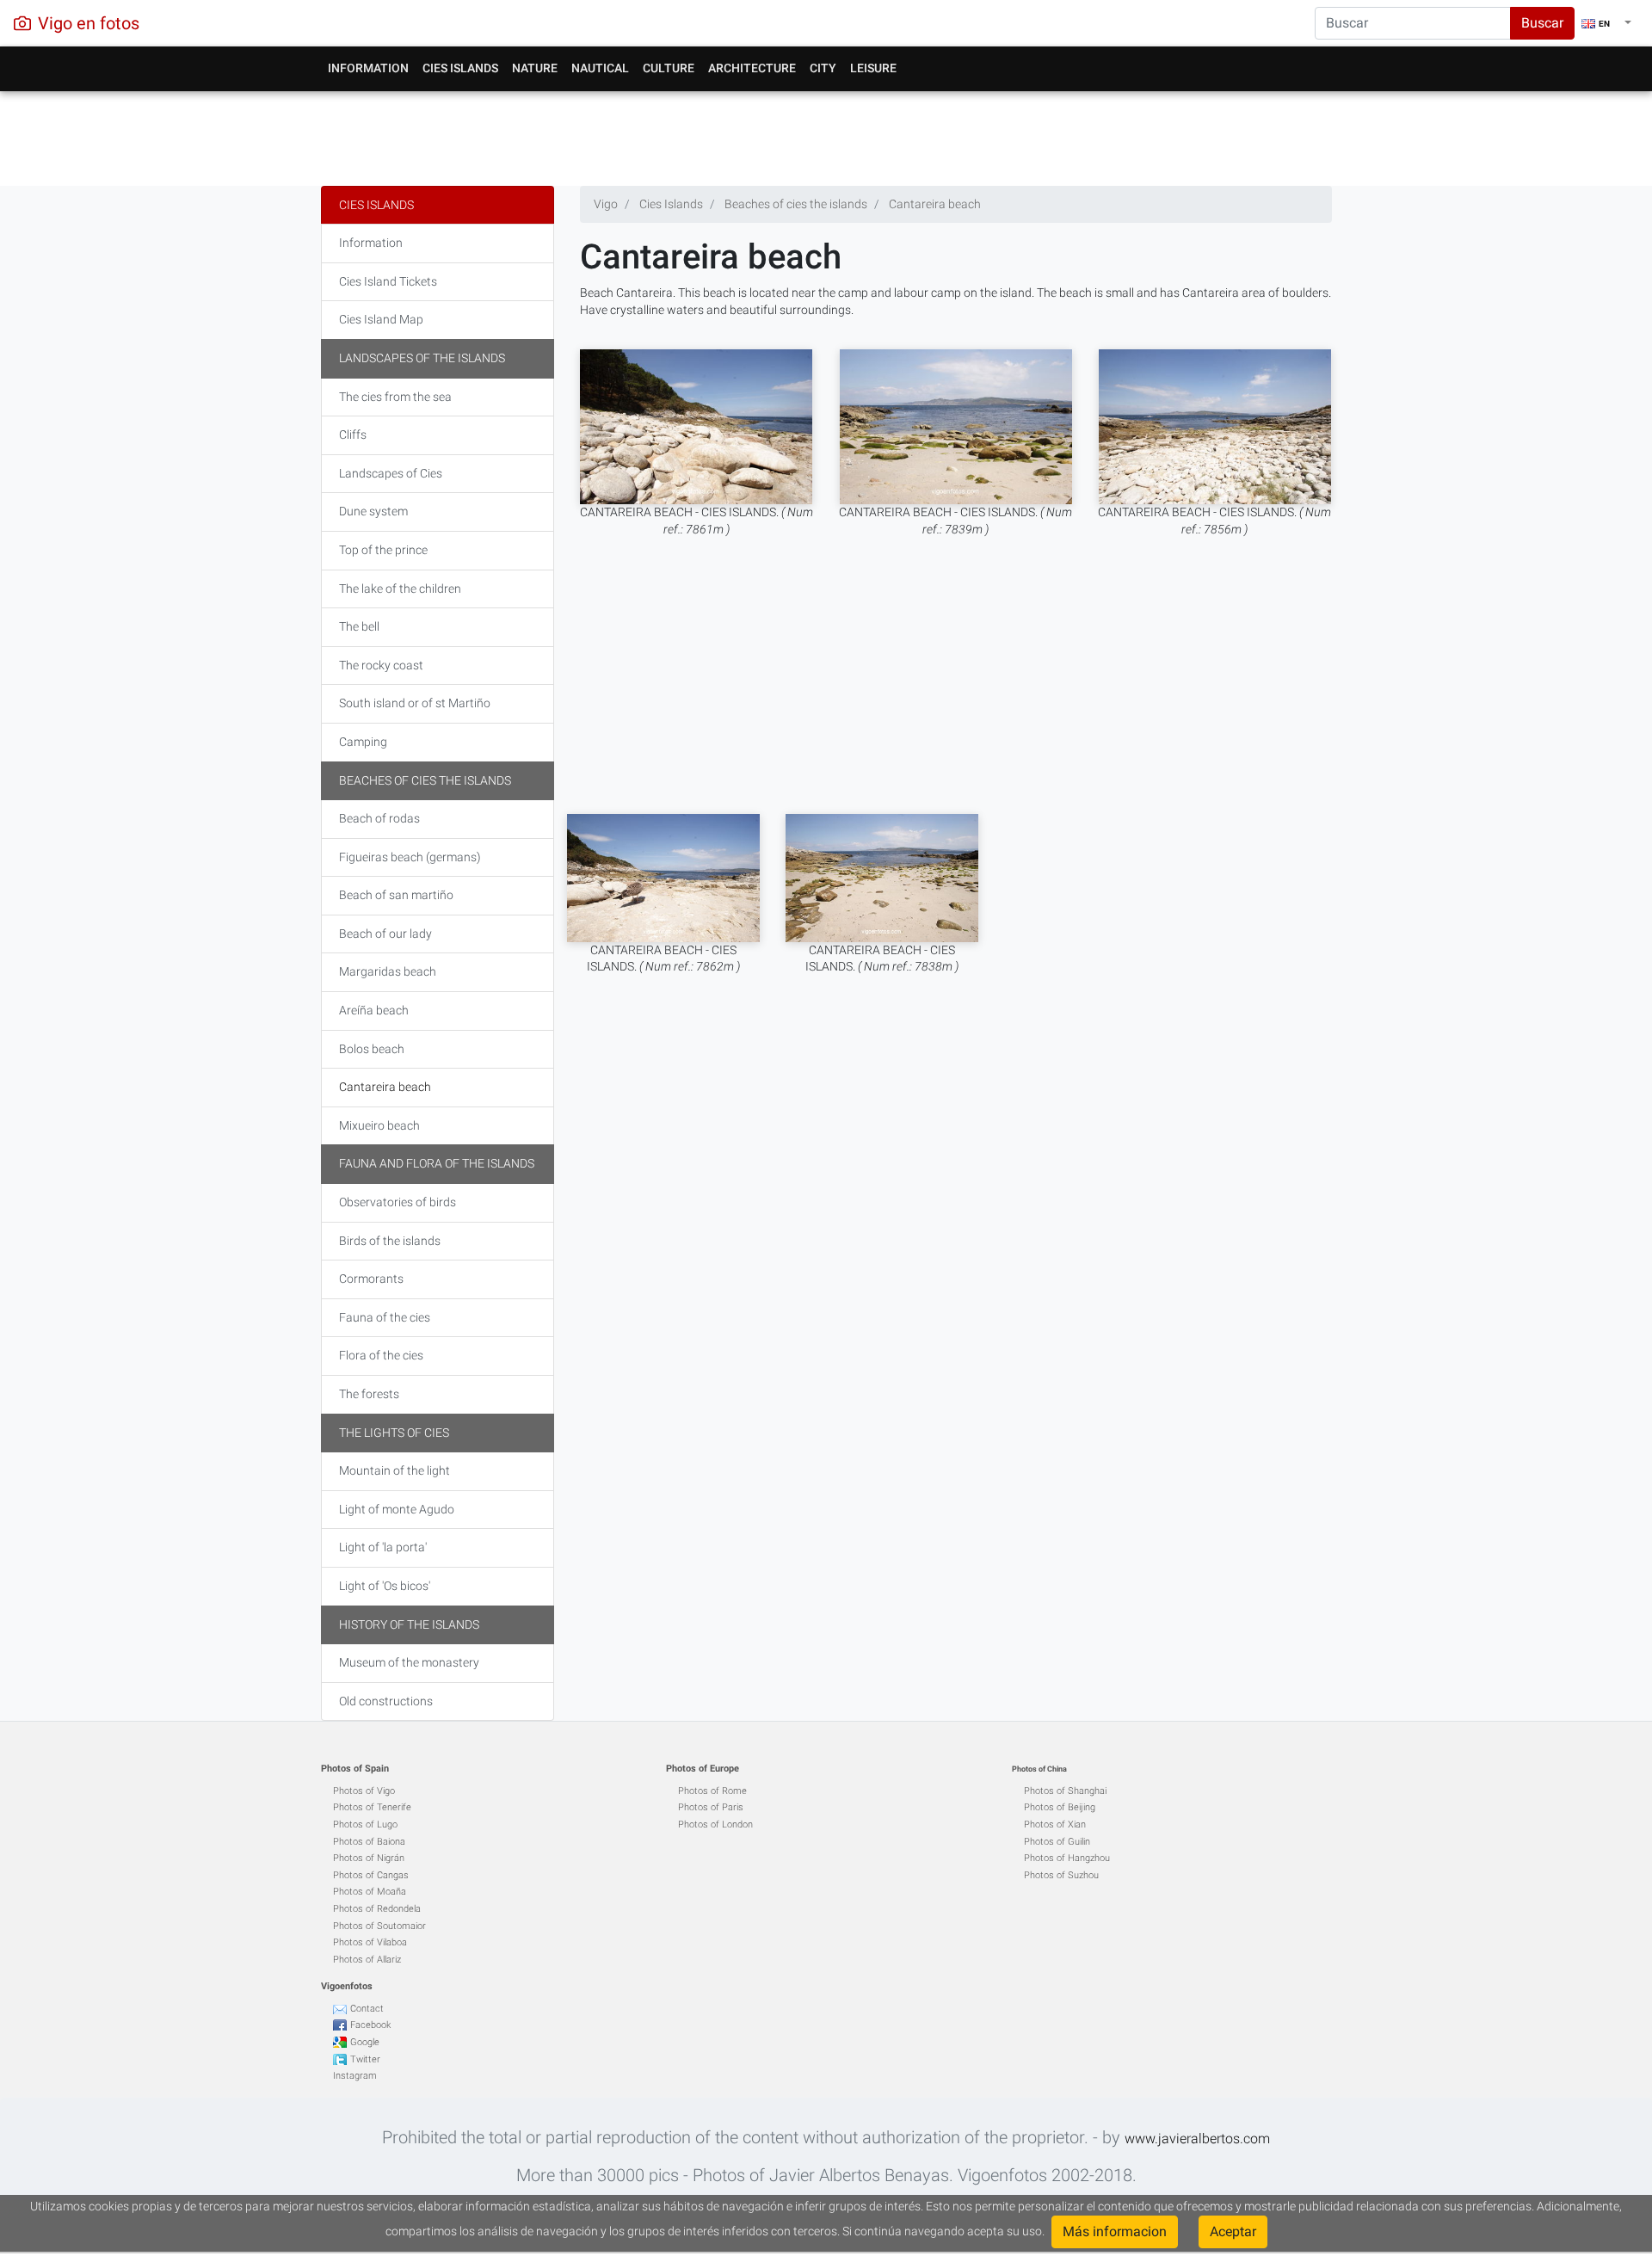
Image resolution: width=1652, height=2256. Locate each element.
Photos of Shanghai (1065, 1791)
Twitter (365, 2059)
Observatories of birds (398, 1202)
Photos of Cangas (371, 1875)
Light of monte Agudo (397, 1509)
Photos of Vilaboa (370, 1942)
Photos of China (1039, 1769)
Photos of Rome (712, 1791)
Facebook (370, 2025)
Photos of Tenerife (372, 1807)
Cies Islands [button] (460, 68)
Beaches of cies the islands (425, 780)
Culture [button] (669, 68)
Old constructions (386, 1701)
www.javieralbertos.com (1197, 2139)
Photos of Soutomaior (379, 1926)
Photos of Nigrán (369, 1858)
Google (365, 2042)
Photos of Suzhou (1061, 1875)
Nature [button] (535, 68)
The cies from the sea (395, 397)
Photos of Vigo (364, 1791)
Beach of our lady (385, 934)
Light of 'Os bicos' (385, 1586)
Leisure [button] (873, 68)
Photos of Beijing (1060, 1807)
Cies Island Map (381, 319)
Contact (367, 2009)
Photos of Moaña (370, 1892)
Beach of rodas (379, 818)
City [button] (823, 68)
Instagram (355, 2076)
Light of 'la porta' (383, 1547)
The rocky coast (381, 665)
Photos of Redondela (377, 1909)
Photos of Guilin (1057, 1842)
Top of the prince (383, 550)
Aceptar (1233, 2231)
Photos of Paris (711, 1807)
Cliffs (353, 435)
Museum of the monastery (409, 1662)
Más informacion (1115, 2231)
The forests (369, 1394)
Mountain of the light (395, 1470)
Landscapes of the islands (422, 358)
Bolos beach (372, 1049)
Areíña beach (374, 1010)
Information (371, 243)
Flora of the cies (381, 1355)
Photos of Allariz (367, 1960)
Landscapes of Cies (391, 473)
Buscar (1542, 23)
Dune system (373, 511)
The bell (359, 626)
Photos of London (715, 1825)
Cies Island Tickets (388, 281)
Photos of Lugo (365, 1825)
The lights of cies (394, 1433)
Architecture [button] (752, 68)
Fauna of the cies (385, 1317)
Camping (363, 742)
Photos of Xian (1055, 1825)
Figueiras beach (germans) (410, 857)
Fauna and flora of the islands (437, 1163)
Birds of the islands (390, 1241)
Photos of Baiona (369, 1842)
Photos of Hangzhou (1067, 1858)
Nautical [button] (600, 68)
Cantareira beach (385, 1087)
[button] (1606, 23)
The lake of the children (400, 589)
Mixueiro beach (379, 1125)
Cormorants (371, 1279)
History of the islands (409, 1624)
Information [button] (368, 68)
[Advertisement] (826, 134)
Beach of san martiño (396, 895)
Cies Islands (376, 205)
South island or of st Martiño (415, 703)
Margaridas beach (388, 971)
